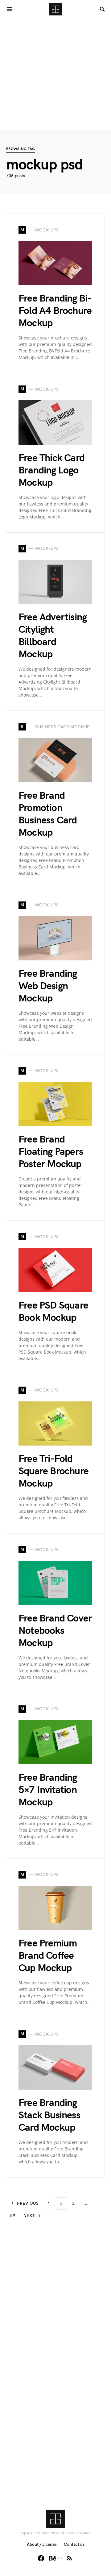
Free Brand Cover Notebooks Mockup (55, 1631)
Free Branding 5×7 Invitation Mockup (48, 1790)
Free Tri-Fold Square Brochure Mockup (53, 1471)
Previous (28, 2203)
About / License (42, 2544)
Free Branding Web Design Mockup (48, 986)
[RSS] (69, 2558)
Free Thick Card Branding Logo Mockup (51, 470)
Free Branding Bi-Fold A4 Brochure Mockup (55, 311)
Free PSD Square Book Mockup (53, 1312)
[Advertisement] (55, 74)
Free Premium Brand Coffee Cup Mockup (48, 1956)
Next (29, 2216)
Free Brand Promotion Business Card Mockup (48, 814)
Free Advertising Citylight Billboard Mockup (53, 636)
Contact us (74, 2544)
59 (13, 2216)
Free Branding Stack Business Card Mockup (49, 2115)
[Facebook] (41, 2558)
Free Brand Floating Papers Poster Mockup (51, 1152)
